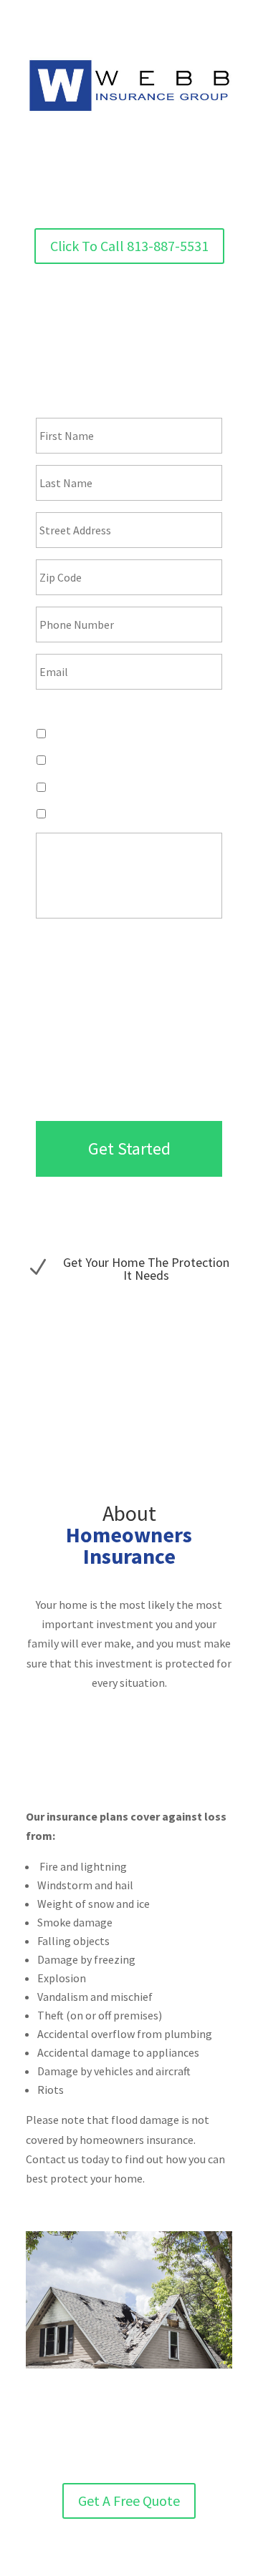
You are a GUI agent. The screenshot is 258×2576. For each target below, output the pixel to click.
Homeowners (79, 733)
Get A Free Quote (129, 2501)
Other (63, 813)
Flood (62, 787)
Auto (60, 760)
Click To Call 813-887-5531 (129, 246)
